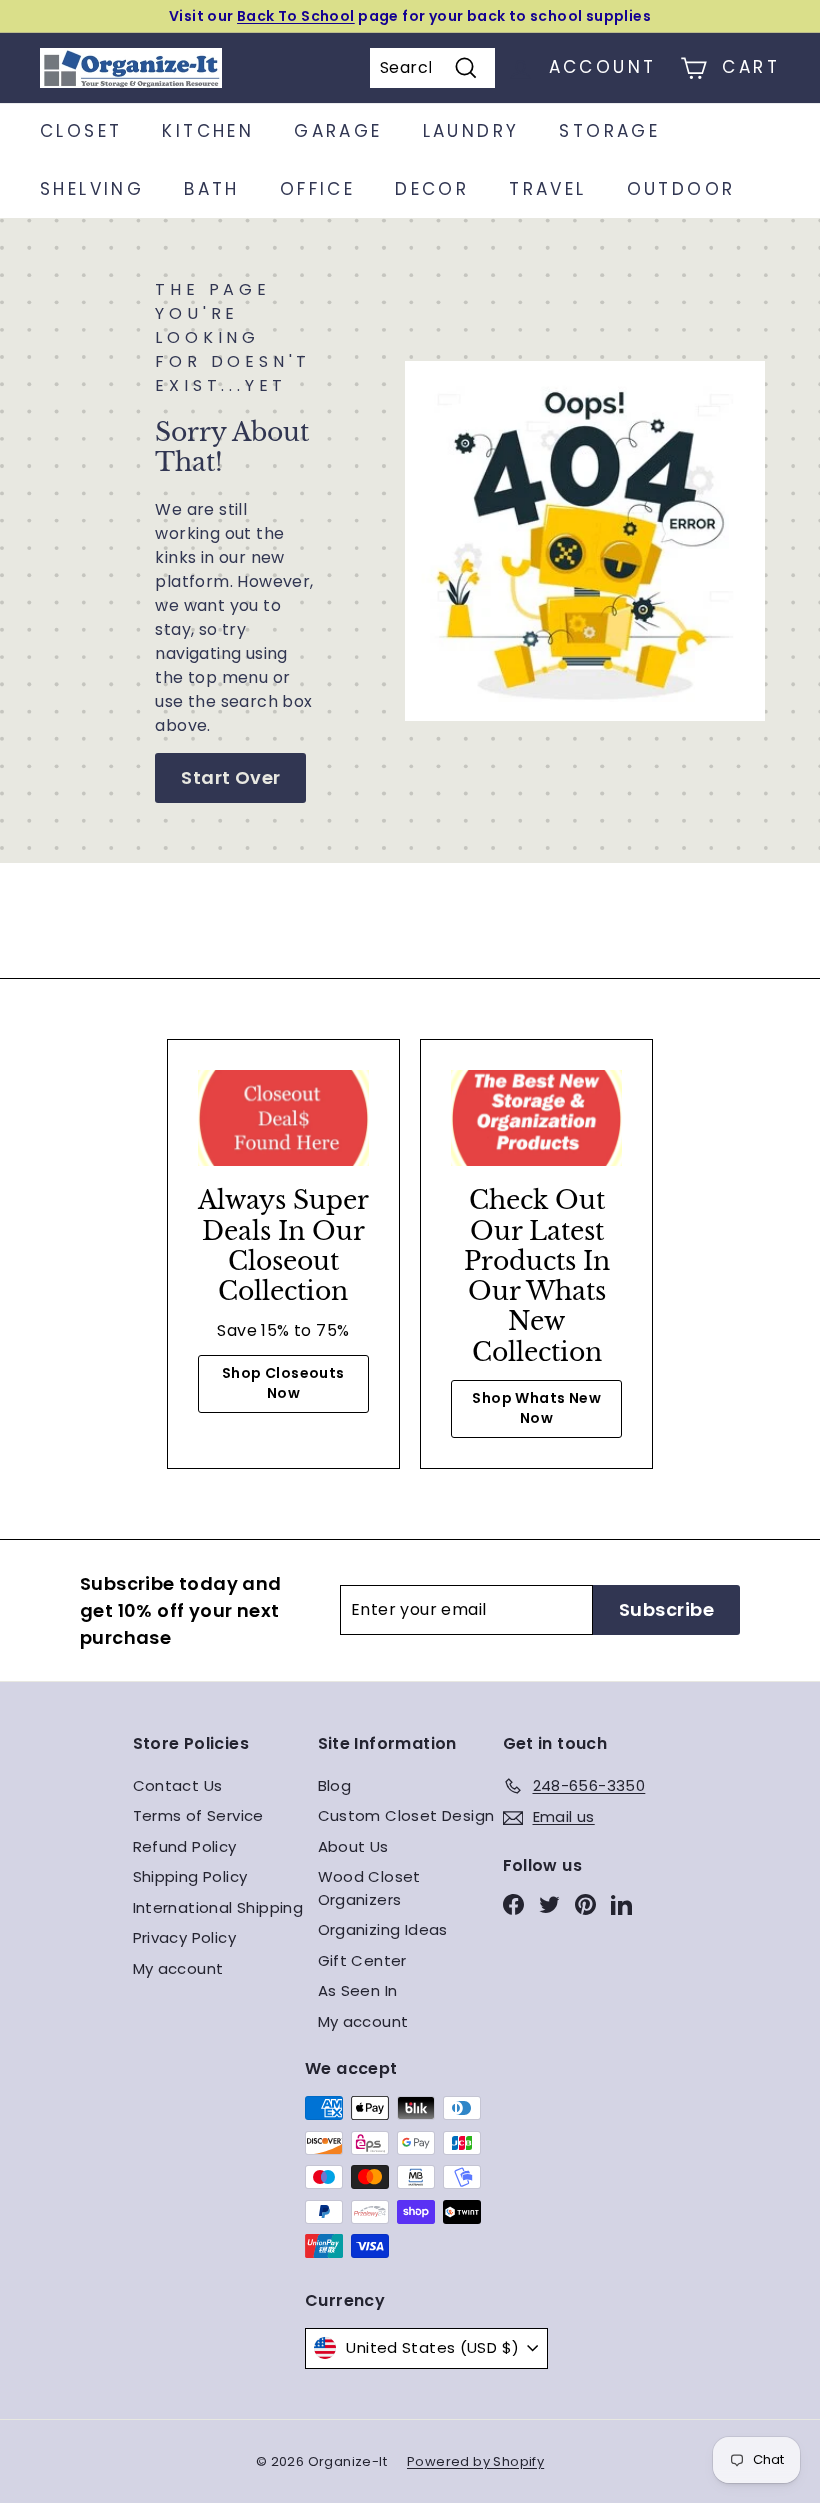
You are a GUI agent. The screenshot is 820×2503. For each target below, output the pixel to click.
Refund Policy (185, 1846)
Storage (609, 131)
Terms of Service (198, 1815)
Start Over (230, 777)
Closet (81, 131)
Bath (212, 189)
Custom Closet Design (406, 1815)
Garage (338, 131)
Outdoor (681, 189)
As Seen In (358, 1990)
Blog (335, 1785)
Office (317, 189)
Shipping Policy (190, 1876)
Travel (547, 189)
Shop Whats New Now (536, 1408)
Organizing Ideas (383, 1929)
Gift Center (362, 1960)
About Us (353, 1846)
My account (178, 1968)
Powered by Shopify (475, 2461)
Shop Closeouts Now (283, 1383)
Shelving (92, 189)
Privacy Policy (185, 1937)
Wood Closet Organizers (369, 1888)
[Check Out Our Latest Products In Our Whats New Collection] (536, 1118)
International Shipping (218, 1907)
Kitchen (208, 131)
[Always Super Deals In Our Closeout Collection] (283, 1118)
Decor (432, 189)
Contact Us (178, 1785)
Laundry (471, 131)
